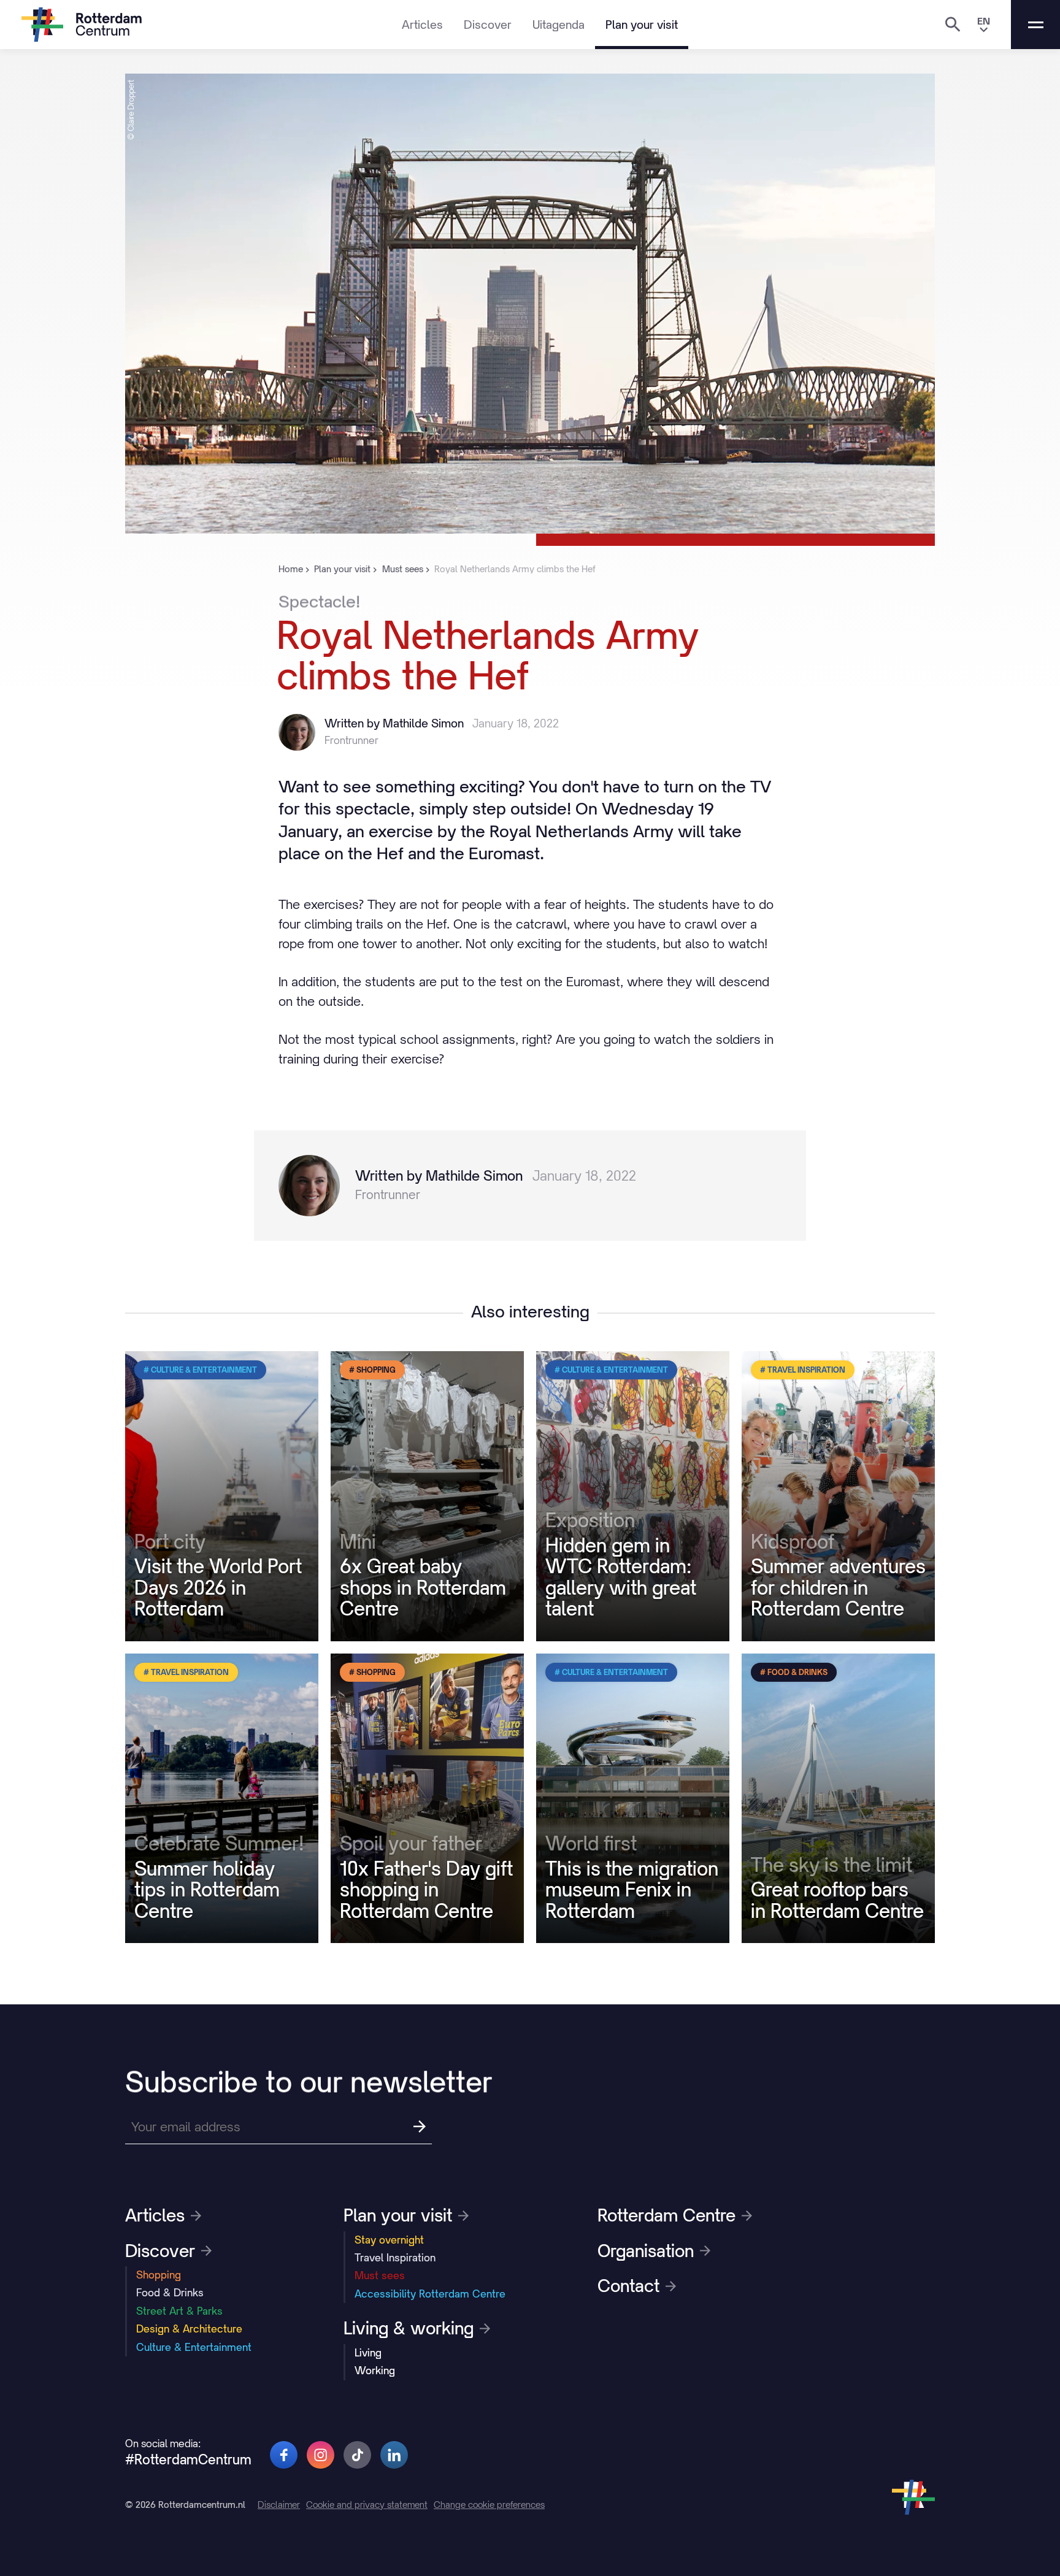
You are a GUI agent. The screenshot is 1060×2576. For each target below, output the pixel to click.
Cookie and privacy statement (367, 2505)
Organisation (646, 2251)
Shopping (159, 2275)
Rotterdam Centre (666, 2215)
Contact (628, 2286)
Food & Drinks (170, 2293)
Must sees (380, 2275)
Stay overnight (389, 2240)
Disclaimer (279, 2505)
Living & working (409, 2328)
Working (375, 2371)
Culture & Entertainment (194, 2347)
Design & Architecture (189, 2329)
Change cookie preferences (489, 2505)
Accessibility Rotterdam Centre (430, 2294)
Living (368, 2353)
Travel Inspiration (395, 2258)
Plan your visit (642, 25)
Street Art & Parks (179, 2311)
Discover (488, 25)
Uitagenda (559, 25)
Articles (422, 25)
